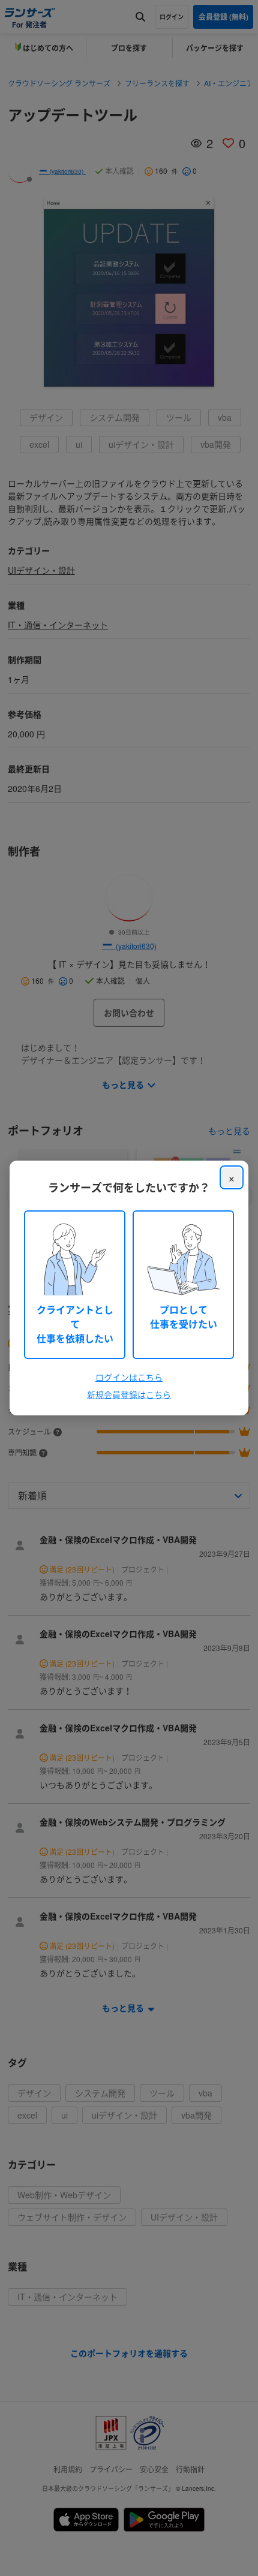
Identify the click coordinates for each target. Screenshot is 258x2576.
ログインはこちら (129, 1377)
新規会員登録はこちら (129, 1394)
